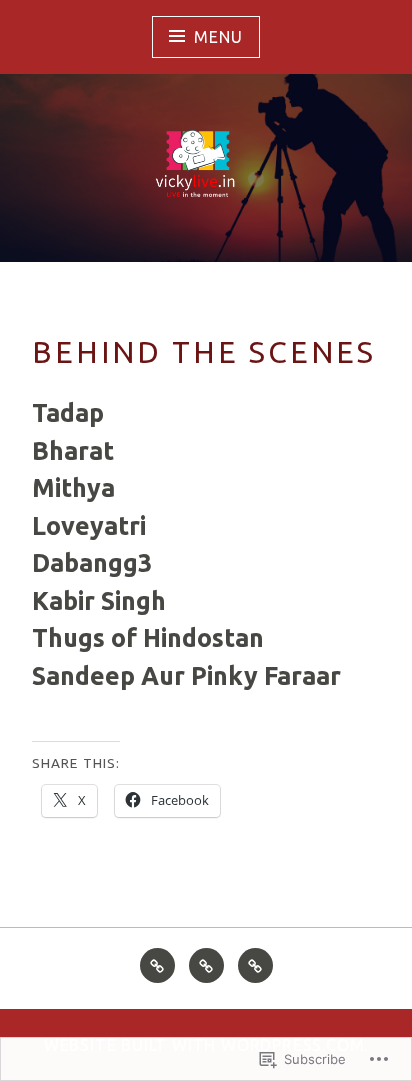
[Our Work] (206, 965)
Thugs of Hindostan (148, 638)
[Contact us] (255, 965)
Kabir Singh (99, 601)
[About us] (157, 965)
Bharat (73, 451)
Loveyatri (89, 526)
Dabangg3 (92, 563)
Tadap (68, 413)
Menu (218, 37)
